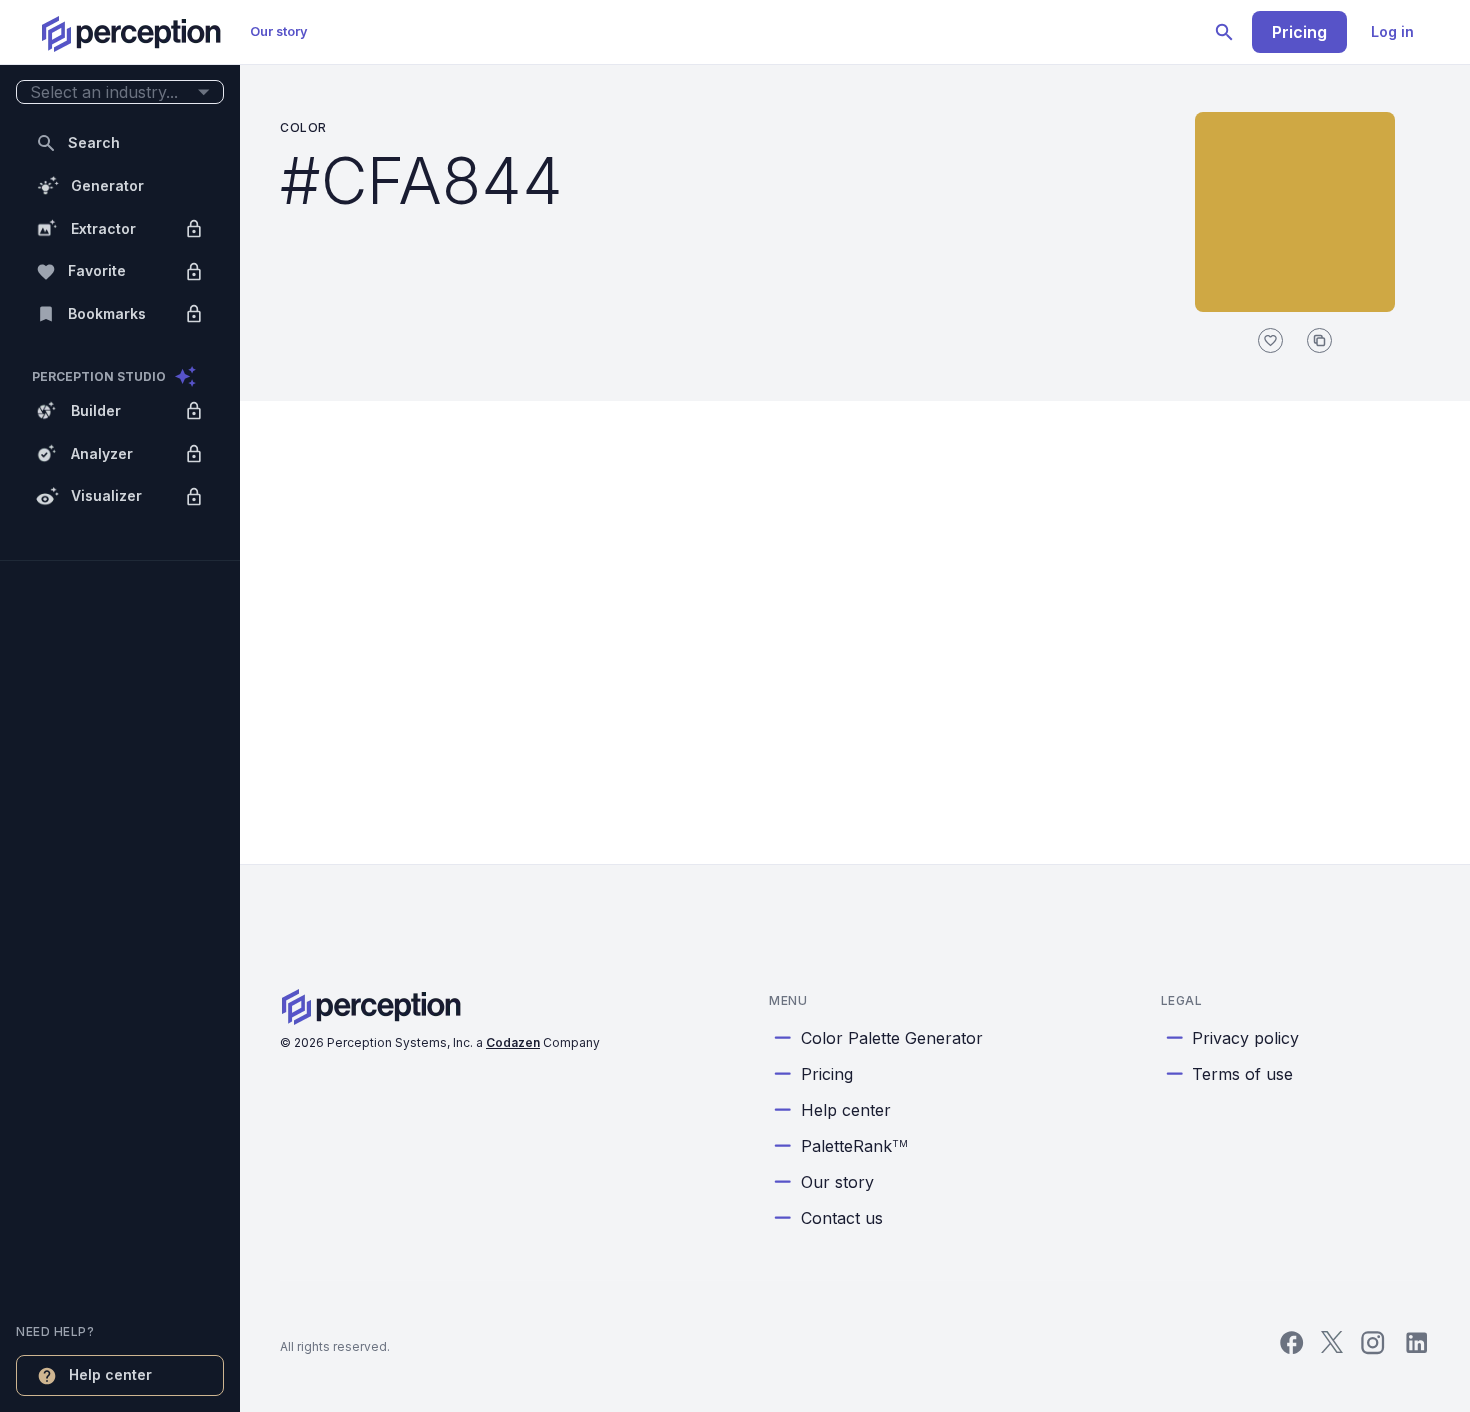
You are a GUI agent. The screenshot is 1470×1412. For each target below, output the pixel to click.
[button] (120, 92)
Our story (279, 31)
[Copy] (1319, 340)
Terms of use (1242, 1074)
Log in (1392, 31)
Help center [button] (110, 1374)
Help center (846, 1110)
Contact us (842, 1218)
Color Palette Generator (892, 1038)
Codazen (513, 1042)
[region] (120, 706)
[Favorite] (1270, 340)
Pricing (1299, 32)
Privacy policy (1245, 1038)
